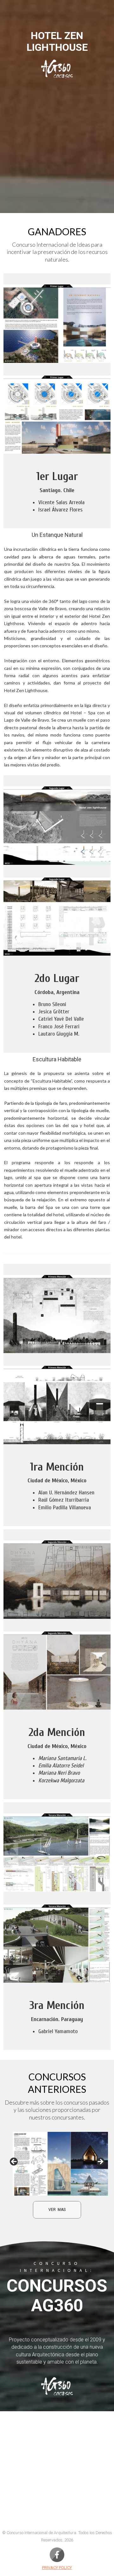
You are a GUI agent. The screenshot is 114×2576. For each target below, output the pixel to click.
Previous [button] (14, 2162)
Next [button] (100, 2162)
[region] (57, 2164)
